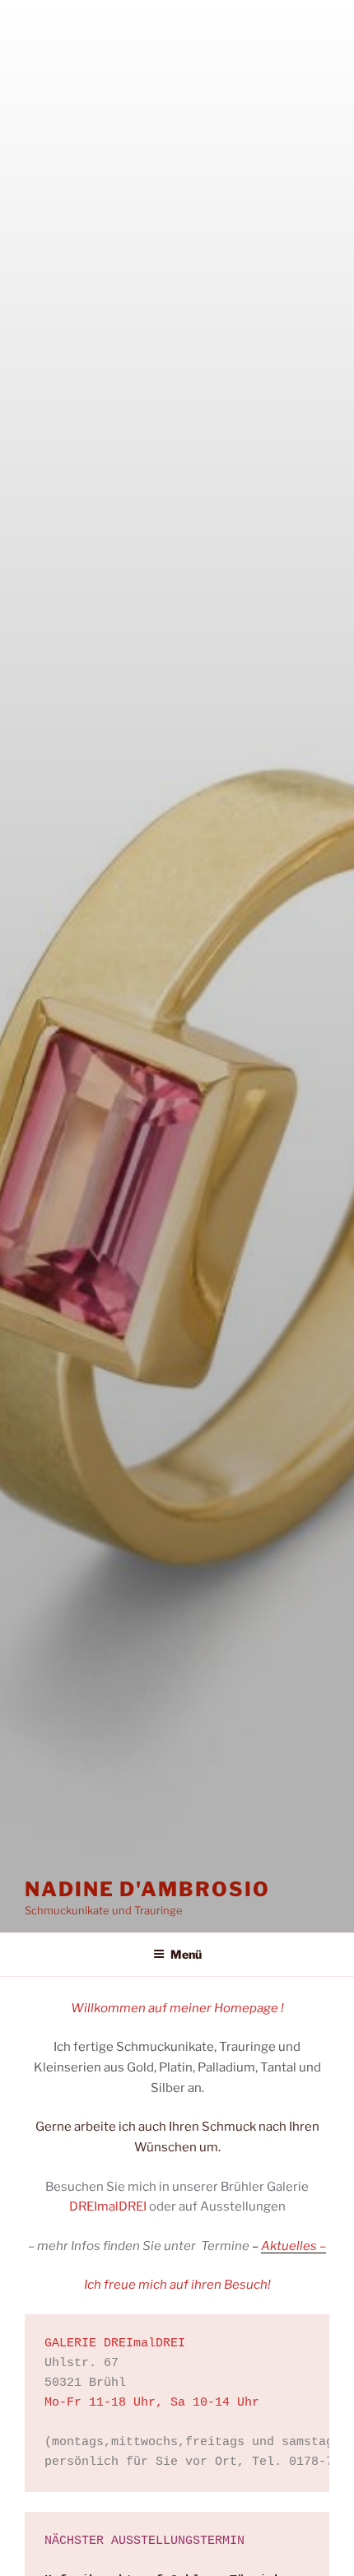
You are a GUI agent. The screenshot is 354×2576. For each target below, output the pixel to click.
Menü (186, 1954)
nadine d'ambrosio (147, 1889)
